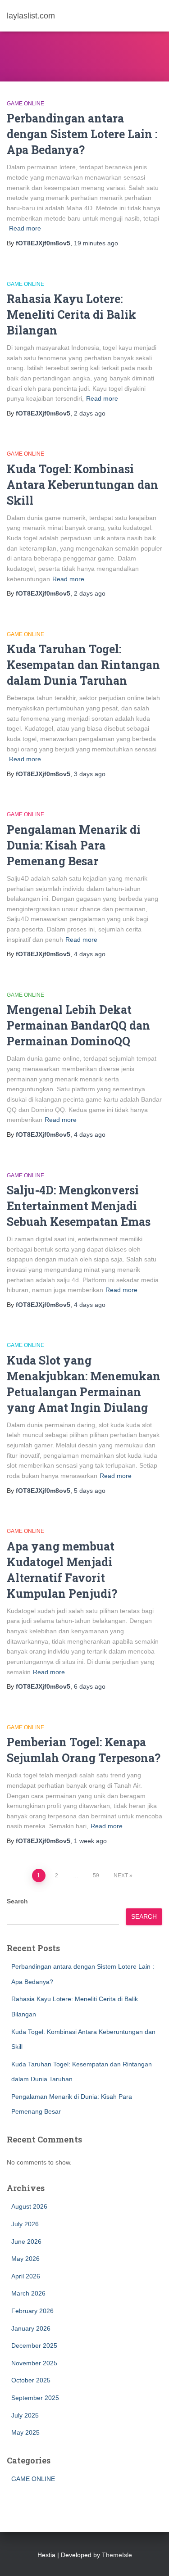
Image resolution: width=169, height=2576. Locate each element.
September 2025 (35, 2398)
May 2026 (25, 2259)
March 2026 (28, 2293)
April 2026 (26, 2276)
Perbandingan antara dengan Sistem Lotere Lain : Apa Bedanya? (82, 134)
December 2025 (34, 2346)
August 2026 (29, 2206)
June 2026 (26, 2242)
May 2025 (25, 2432)
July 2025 (25, 2415)
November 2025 (34, 2363)
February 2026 (32, 2311)
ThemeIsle (117, 2555)
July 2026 (25, 2224)
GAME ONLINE (25, 104)
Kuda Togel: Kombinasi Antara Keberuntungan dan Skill (82, 485)
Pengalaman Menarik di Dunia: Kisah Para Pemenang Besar (74, 845)
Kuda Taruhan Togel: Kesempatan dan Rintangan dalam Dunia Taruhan (83, 665)
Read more (25, 228)
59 (96, 1876)
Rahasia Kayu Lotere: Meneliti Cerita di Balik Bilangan (71, 314)
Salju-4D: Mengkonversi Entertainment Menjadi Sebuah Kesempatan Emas (79, 1206)
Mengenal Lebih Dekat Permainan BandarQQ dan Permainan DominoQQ (78, 1025)
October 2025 (31, 2380)
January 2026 (31, 2328)
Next (121, 1876)
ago (96, 243)
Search (17, 1901)
